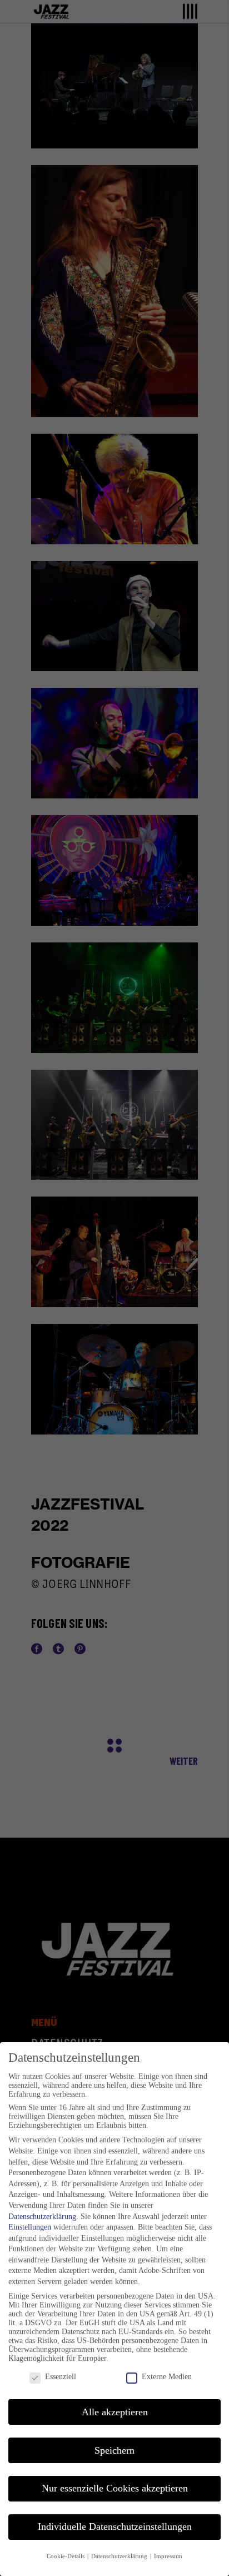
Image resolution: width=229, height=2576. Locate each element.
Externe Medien (167, 2377)
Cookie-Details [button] (66, 2556)
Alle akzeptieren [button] (115, 2412)
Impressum (168, 2556)
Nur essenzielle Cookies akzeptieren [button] (115, 2488)
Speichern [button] (114, 2450)
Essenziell (61, 2377)
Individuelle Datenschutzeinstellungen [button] (115, 2527)
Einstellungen (30, 2227)
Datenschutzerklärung (42, 2217)
